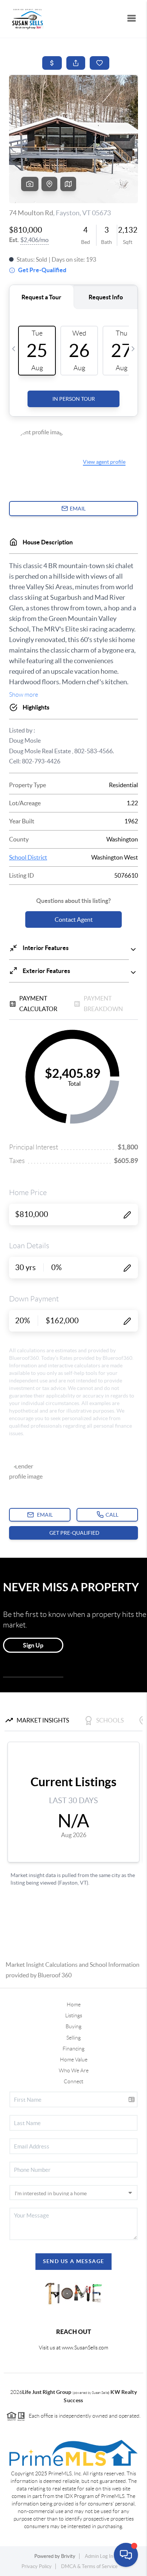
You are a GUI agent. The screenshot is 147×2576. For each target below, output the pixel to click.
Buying (73, 2026)
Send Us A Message (74, 2261)
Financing (73, 2049)
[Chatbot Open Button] (126, 2555)
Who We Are (74, 2070)
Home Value (74, 2060)
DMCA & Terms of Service (89, 2566)
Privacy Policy (37, 2566)
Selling (73, 2038)
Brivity (68, 2556)
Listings (74, 2015)
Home (74, 2004)
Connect (73, 2081)
